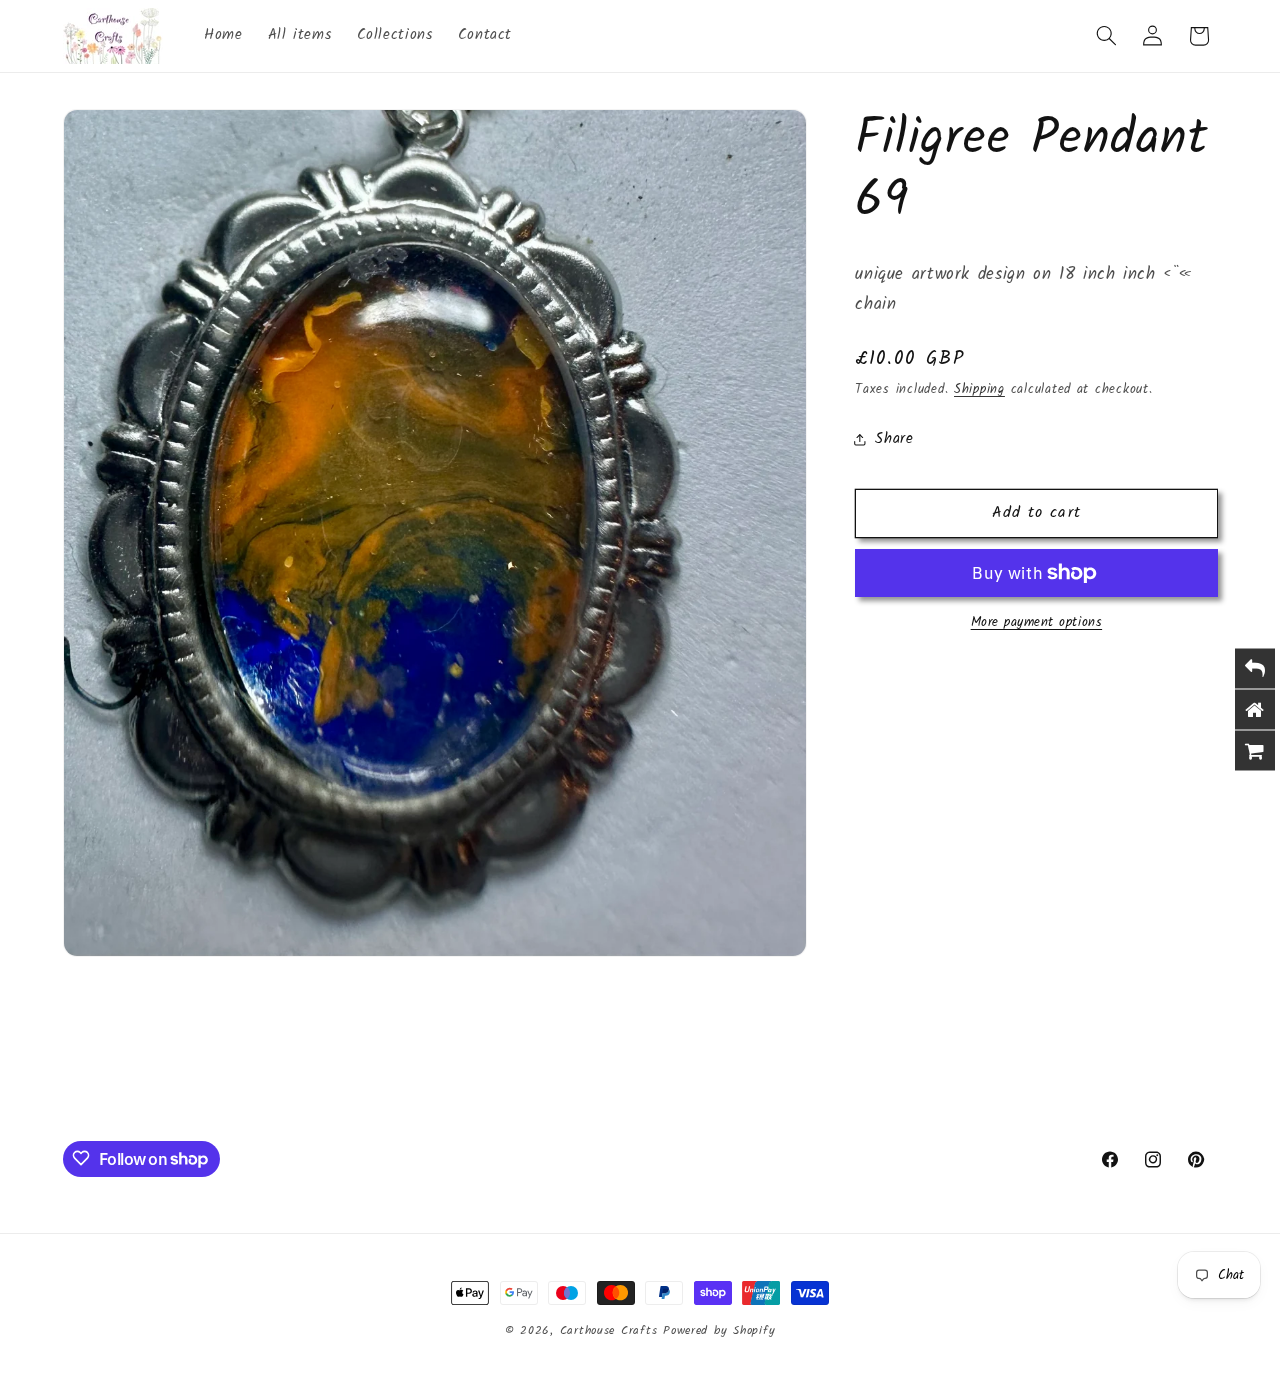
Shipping (979, 390)
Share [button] (894, 439)
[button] (1106, 36)
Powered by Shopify (719, 1331)
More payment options (1037, 623)
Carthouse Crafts (609, 1331)
